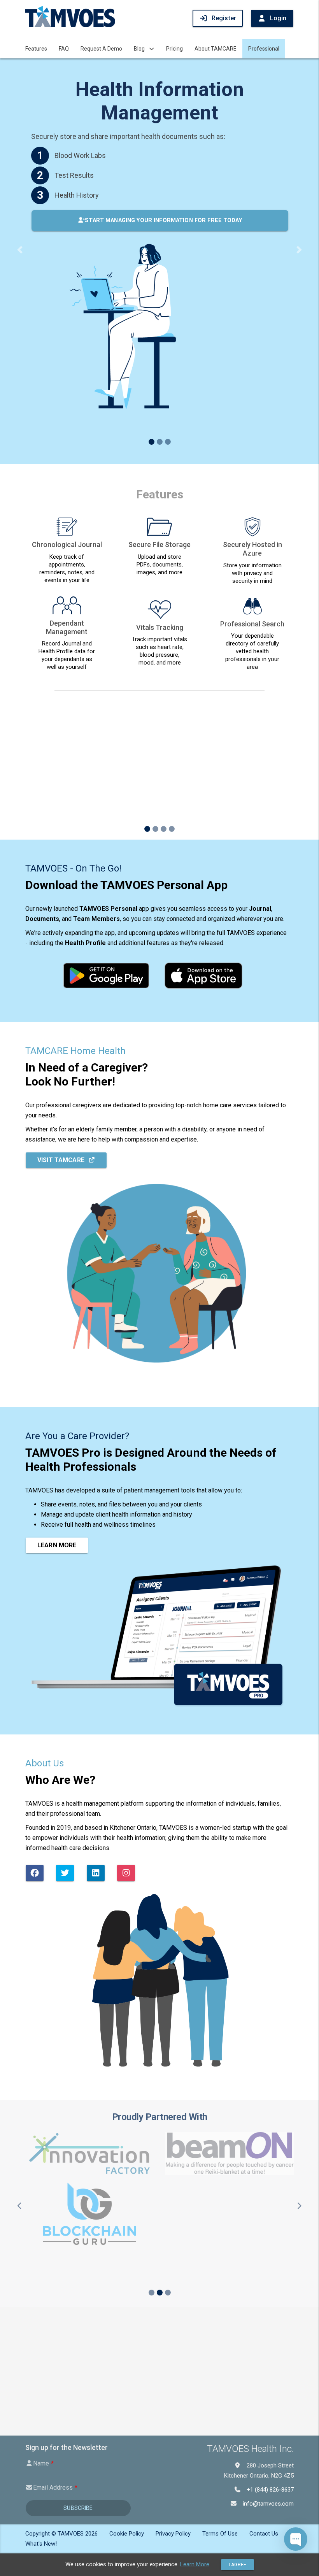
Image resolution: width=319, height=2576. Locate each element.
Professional (264, 49)
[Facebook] (35, 1724)
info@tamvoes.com (268, 2504)
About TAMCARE (216, 49)
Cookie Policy (127, 2534)
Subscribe (78, 2508)
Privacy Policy (173, 2534)
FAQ (64, 49)
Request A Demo (101, 49)
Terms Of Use (220, 2534)
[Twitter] (65, 1724)
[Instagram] (126, 1724)
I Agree (237, 2565)
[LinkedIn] (96, 1724)
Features (36, 49)
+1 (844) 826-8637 (270, 2490)
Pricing (174, 49)
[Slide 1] (152, 234)
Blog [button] (139, 49)
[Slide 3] (168, 234)
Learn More (57, 1396)
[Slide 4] (172, 680)
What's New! (41, 2544)
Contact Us (264, 2534)
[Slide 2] (160, 234)
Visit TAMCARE (61, 1011)
